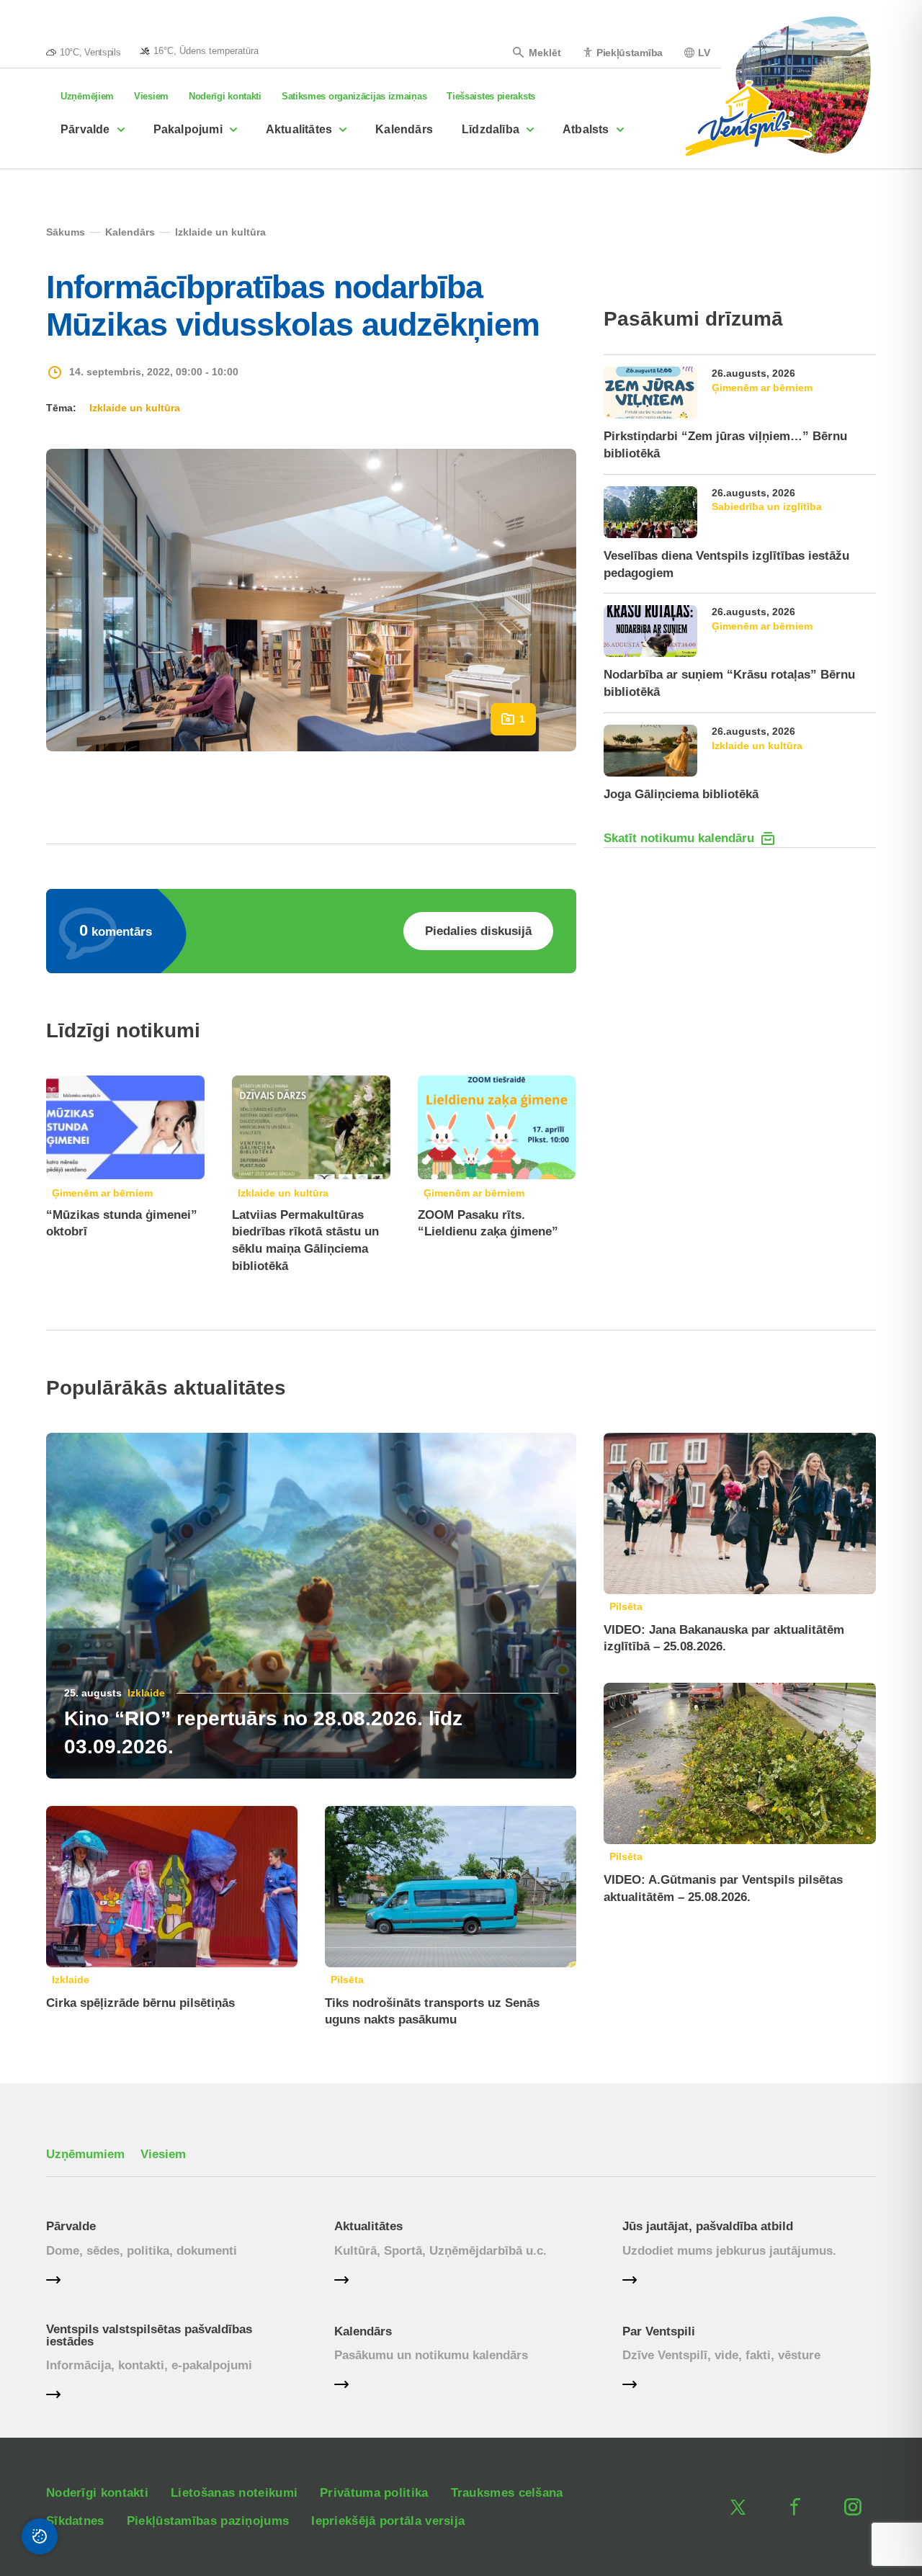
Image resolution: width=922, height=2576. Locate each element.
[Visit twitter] (738, 2507)
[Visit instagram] (853, 2507)
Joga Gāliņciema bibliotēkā (681, 794)
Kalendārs (404, 129)
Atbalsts (586, 129)
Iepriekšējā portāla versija (388, 2521)
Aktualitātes (299, 129)
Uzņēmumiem (85, 2154)
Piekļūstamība (630, 52)
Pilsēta (347, 1980)
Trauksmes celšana (507, 2493)
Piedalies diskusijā (478, 931)
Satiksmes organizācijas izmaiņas (354, 96)
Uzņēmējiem (87, 96)
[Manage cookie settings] (40, 2536)
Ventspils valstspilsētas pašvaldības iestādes (149, 2335)
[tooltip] (199, 50)
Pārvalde (85, 129)
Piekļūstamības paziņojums (208, 2521)
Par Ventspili (659, 2331)
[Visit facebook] (795, 2507)
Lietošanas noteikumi (234, 2493)
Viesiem (151, 96)
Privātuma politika (374, 2493)
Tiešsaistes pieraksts (491, 96)
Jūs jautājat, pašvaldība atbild (708, 2226)
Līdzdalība (491, 129)
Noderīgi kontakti (225, 96)
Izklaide (146, 1693)
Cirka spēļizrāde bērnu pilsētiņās (140, 2003)
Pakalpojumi (188, 129)
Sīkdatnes (75, 2521)
